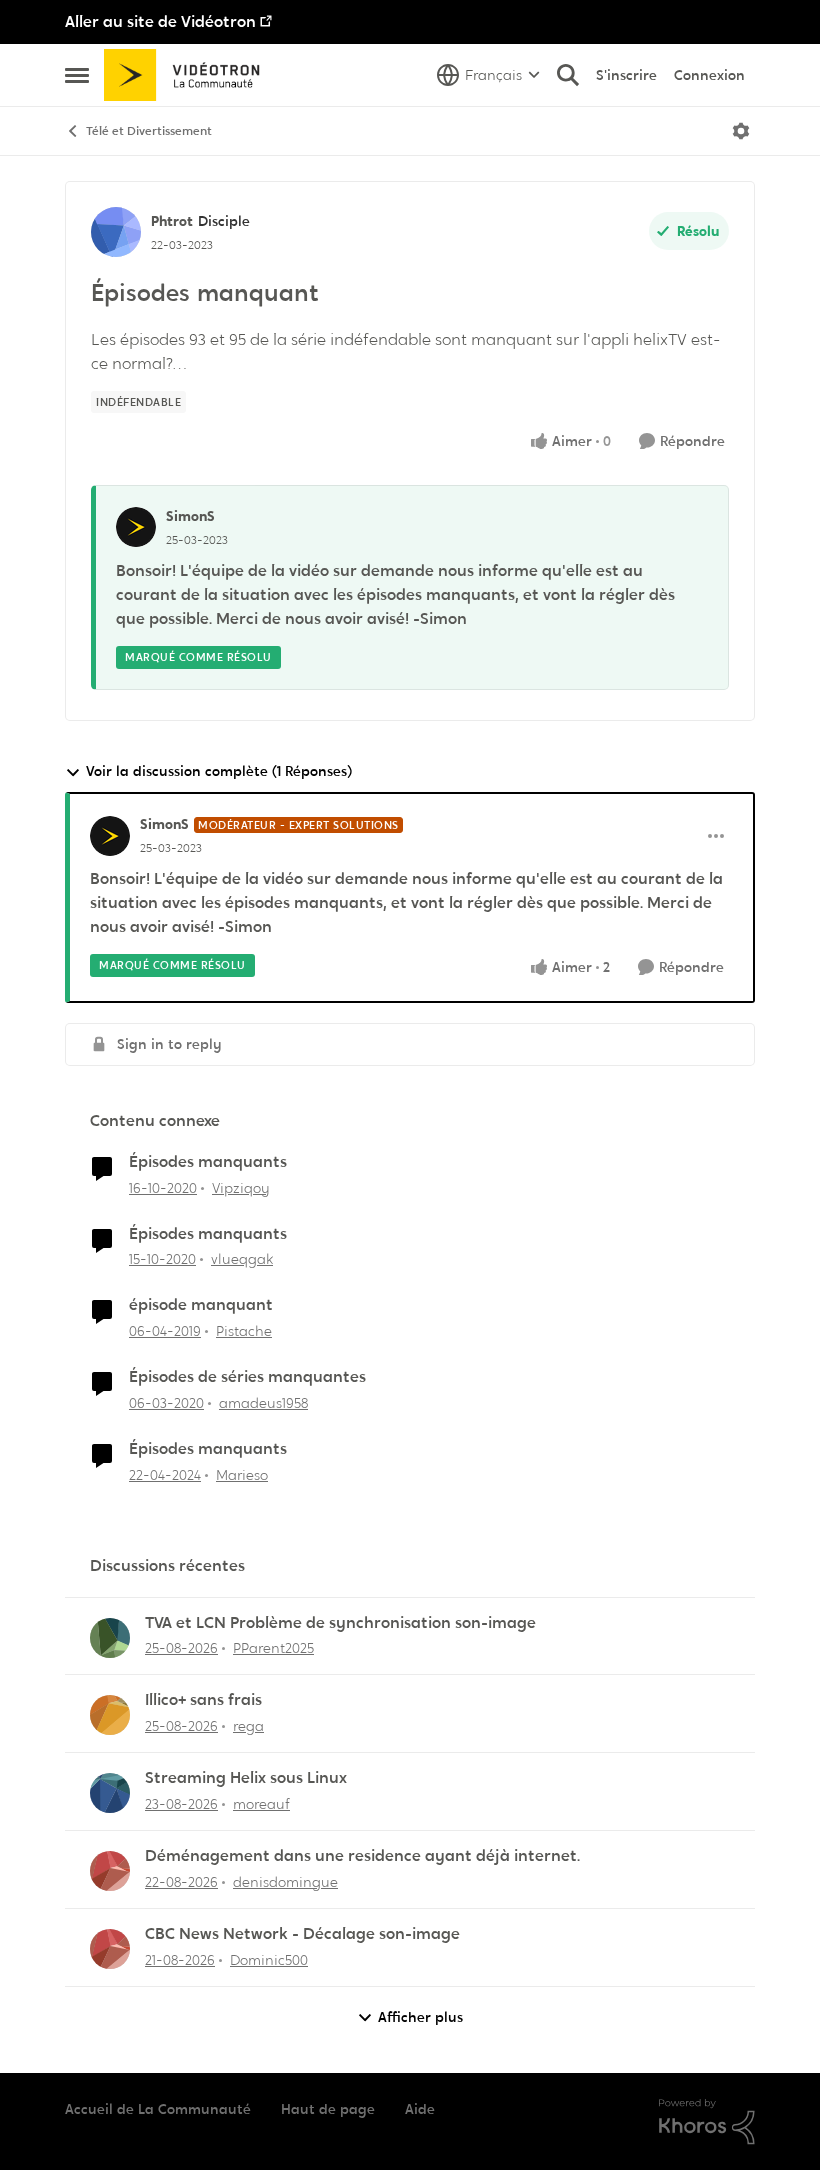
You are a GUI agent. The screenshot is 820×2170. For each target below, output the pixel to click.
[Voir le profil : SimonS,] (136, 527)
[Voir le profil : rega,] (110, 1715)
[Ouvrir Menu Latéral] (77, 75)
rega (248, 1726)
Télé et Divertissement (149, 131)
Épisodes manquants (208, 1162)
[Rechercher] (568, 75)
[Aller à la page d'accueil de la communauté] (188, 75)
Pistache (244, 1331)
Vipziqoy (241, 1188)
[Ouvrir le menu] (741, 131)
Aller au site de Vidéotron (160, 21)
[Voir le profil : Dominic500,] (110, 1949)
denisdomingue (285, 1882)
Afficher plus (420, 2017)
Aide (420, 2109)
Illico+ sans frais (203, 1700)
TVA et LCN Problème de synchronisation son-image (340, 1623)
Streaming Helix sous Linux (246, 1778)
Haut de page (328, 2109)
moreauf (261, 1804)
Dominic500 (269, 1960)
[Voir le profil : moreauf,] (110, 1793)
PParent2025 (273, 1648)
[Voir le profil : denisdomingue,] (110, 1871)
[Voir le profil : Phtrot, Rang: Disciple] (116, 232)
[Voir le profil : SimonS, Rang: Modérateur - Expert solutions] (110, 836)
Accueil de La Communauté (158, 2109)
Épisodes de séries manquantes (247, 1377)
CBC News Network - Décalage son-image (302, 1934)
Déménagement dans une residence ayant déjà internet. (362, 1856)
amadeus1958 (263, 1403)
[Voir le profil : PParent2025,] (110, 1638)
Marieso (242, 1475)
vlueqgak (242, 1259)
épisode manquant (201, 1305)
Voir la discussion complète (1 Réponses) (219, 771)
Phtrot (172, 221)
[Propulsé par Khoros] (707, 2122)
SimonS (190, 516)
